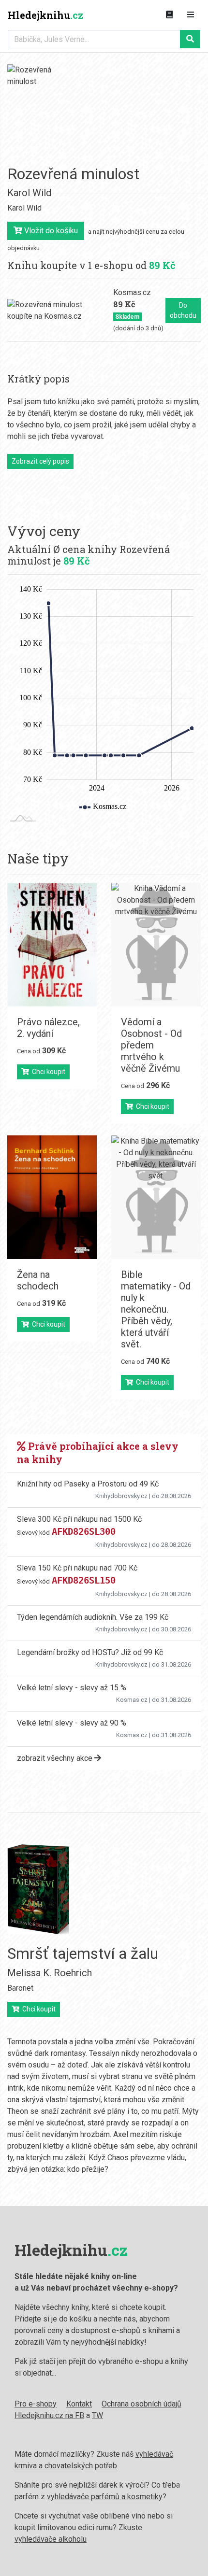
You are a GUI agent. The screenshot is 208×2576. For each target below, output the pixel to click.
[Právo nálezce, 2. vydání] (52, 945)
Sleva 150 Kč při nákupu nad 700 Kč (77, 1568)
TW (97, 2415)
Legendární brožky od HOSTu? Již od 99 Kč (90, 1652)
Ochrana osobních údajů (141, 2404)
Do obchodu (183, 310)
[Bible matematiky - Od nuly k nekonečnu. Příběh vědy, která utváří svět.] (156, 1197)
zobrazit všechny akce (56, 1758)
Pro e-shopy (36, 2404)
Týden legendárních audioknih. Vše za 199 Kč (93, 1617)
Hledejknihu (45, 15)
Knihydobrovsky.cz (121, 1496)
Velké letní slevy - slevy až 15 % (72, 1688)
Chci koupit (47, 1072)
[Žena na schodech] (52, 1197)
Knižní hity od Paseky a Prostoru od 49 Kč (88, 1484)
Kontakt (79, 2404)
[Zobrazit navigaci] (191, 15)
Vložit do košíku (50, 231)
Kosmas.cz (132, 1700)
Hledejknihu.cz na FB (49, 2415)
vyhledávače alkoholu (51, 2539)
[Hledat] (190, 39)
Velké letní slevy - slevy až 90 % (72, 1723)
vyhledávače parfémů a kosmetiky (105, 2497)
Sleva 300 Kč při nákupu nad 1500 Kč (79, 1519)
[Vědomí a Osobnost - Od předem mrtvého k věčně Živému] (156, 945)
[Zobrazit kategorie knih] (169, 15)
